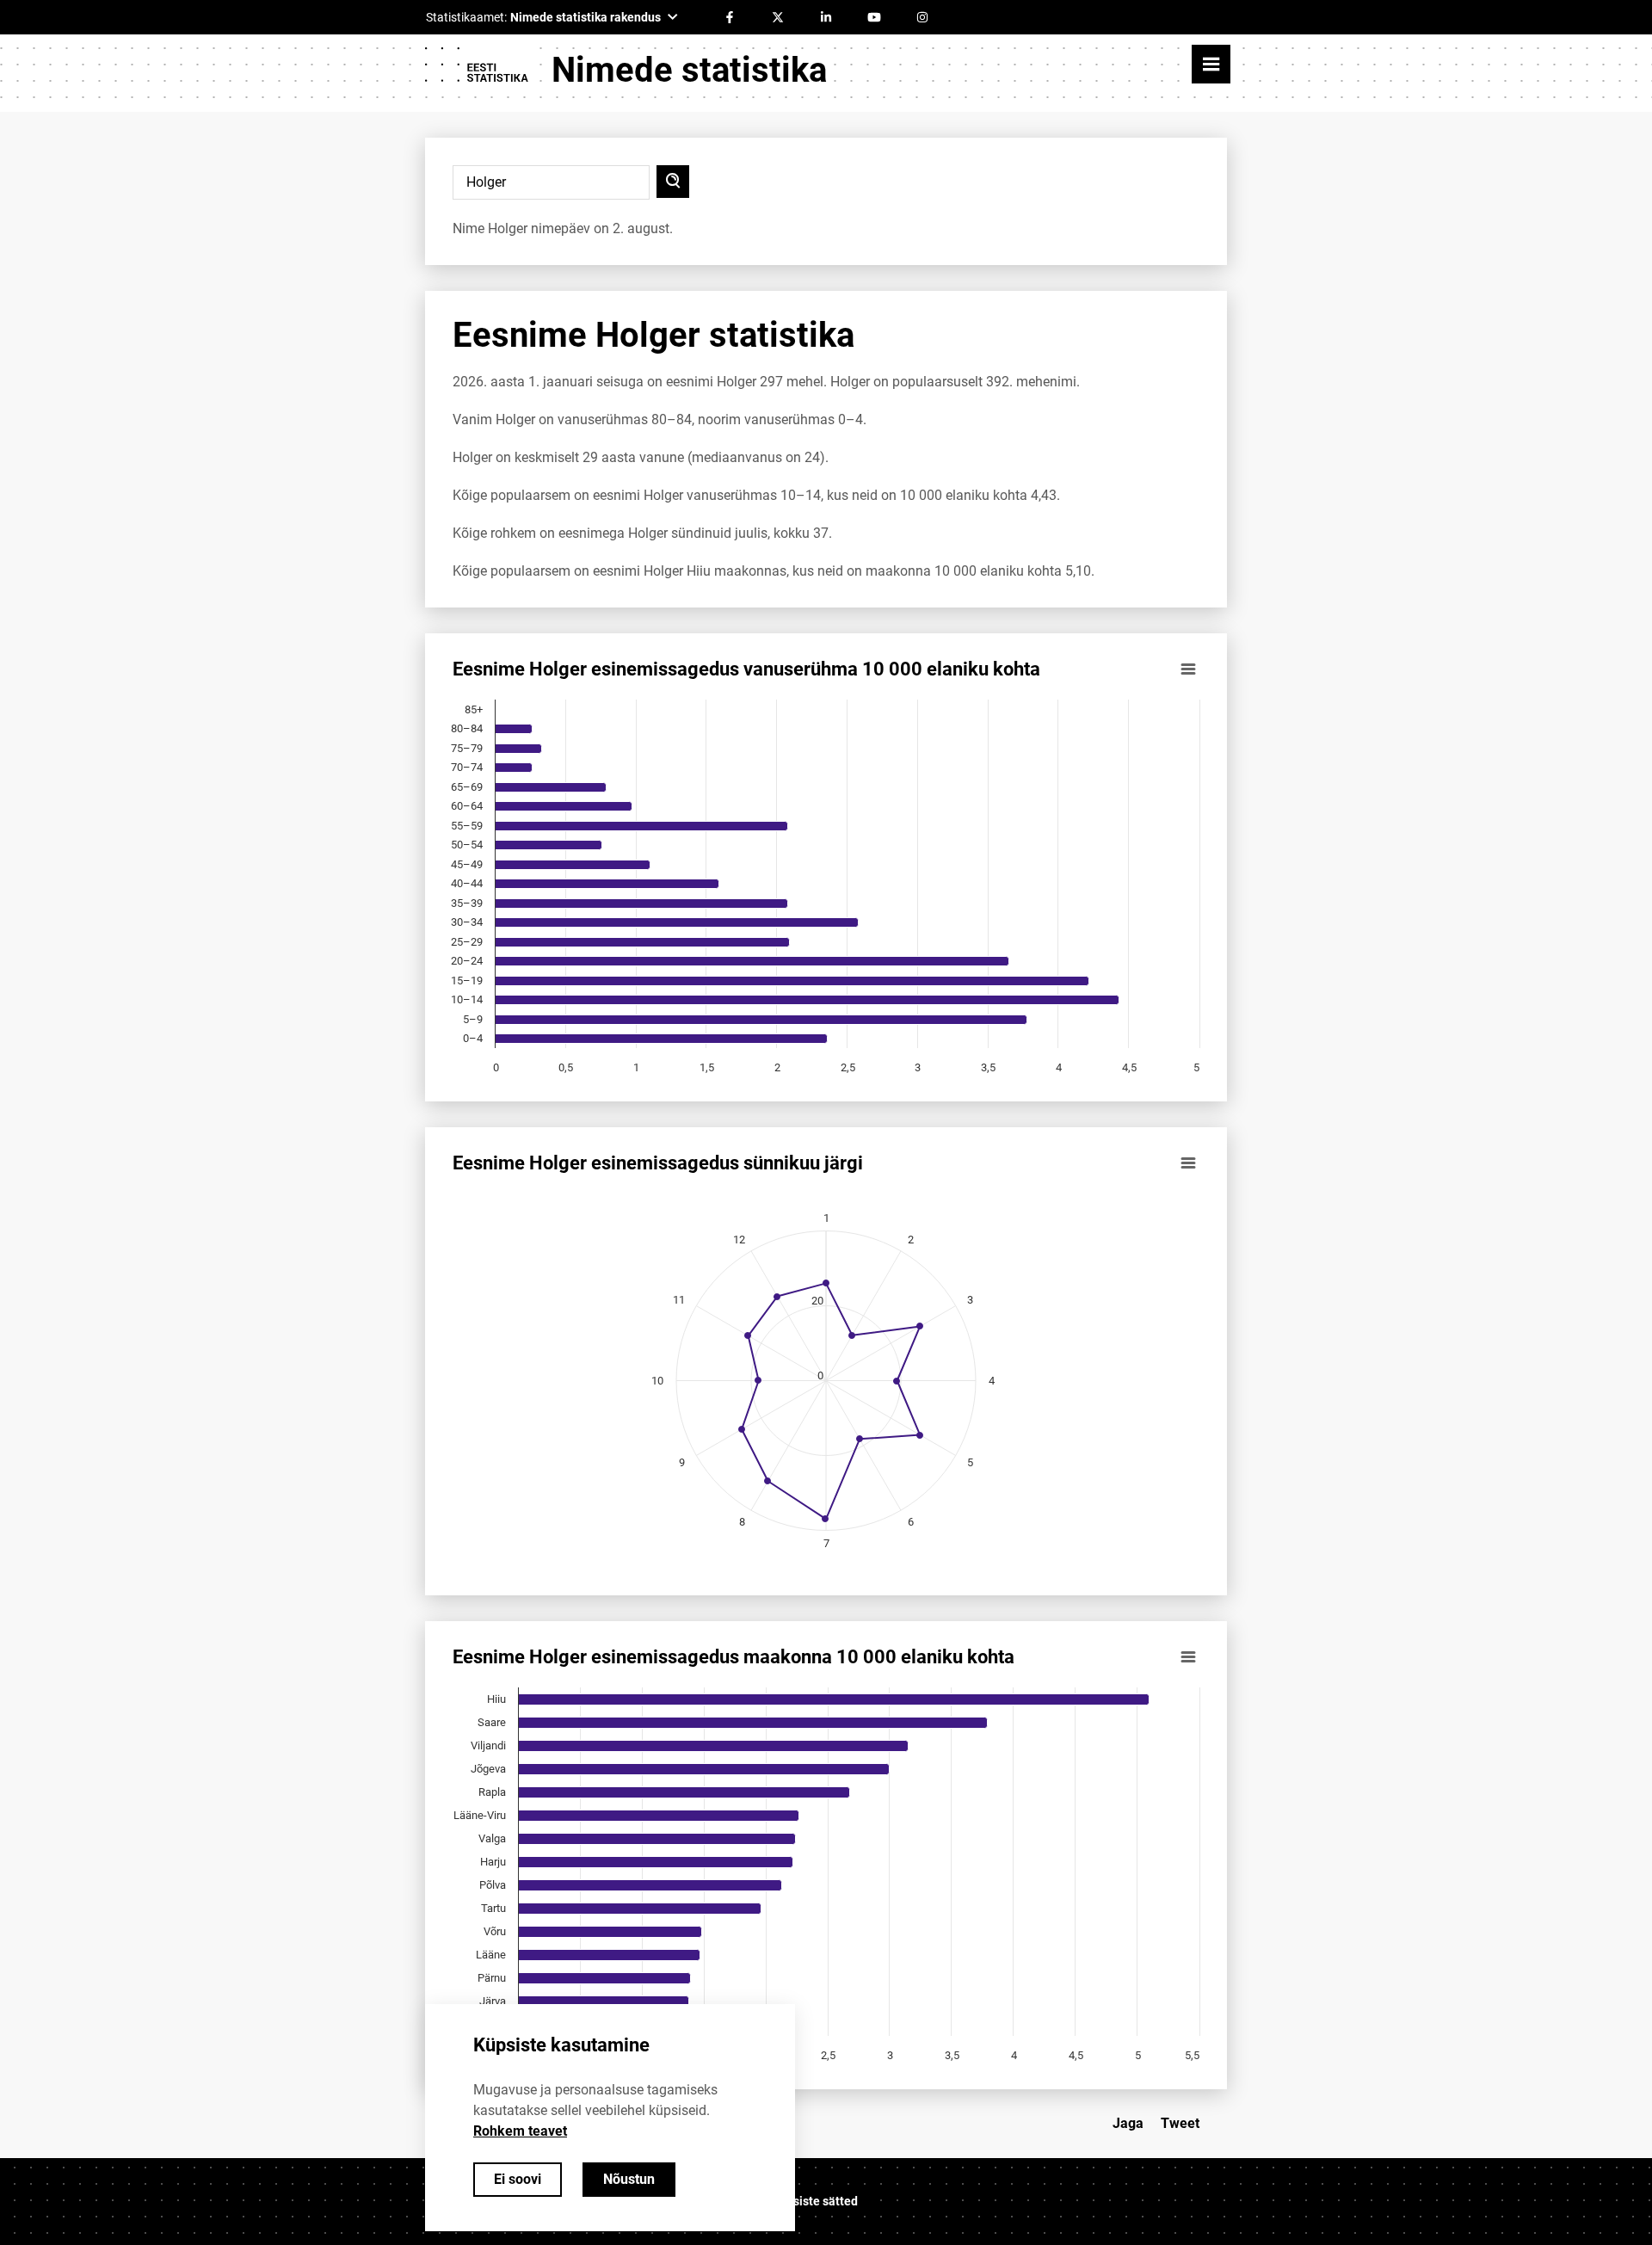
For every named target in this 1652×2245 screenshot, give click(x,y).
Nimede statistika (689, 70)
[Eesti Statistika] (476, 71)
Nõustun (629, 2179)
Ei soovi (518, 2179)
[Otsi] (673, 182)
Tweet (1180, 2123)
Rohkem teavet (520, 2131)
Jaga (1128, 2123)
